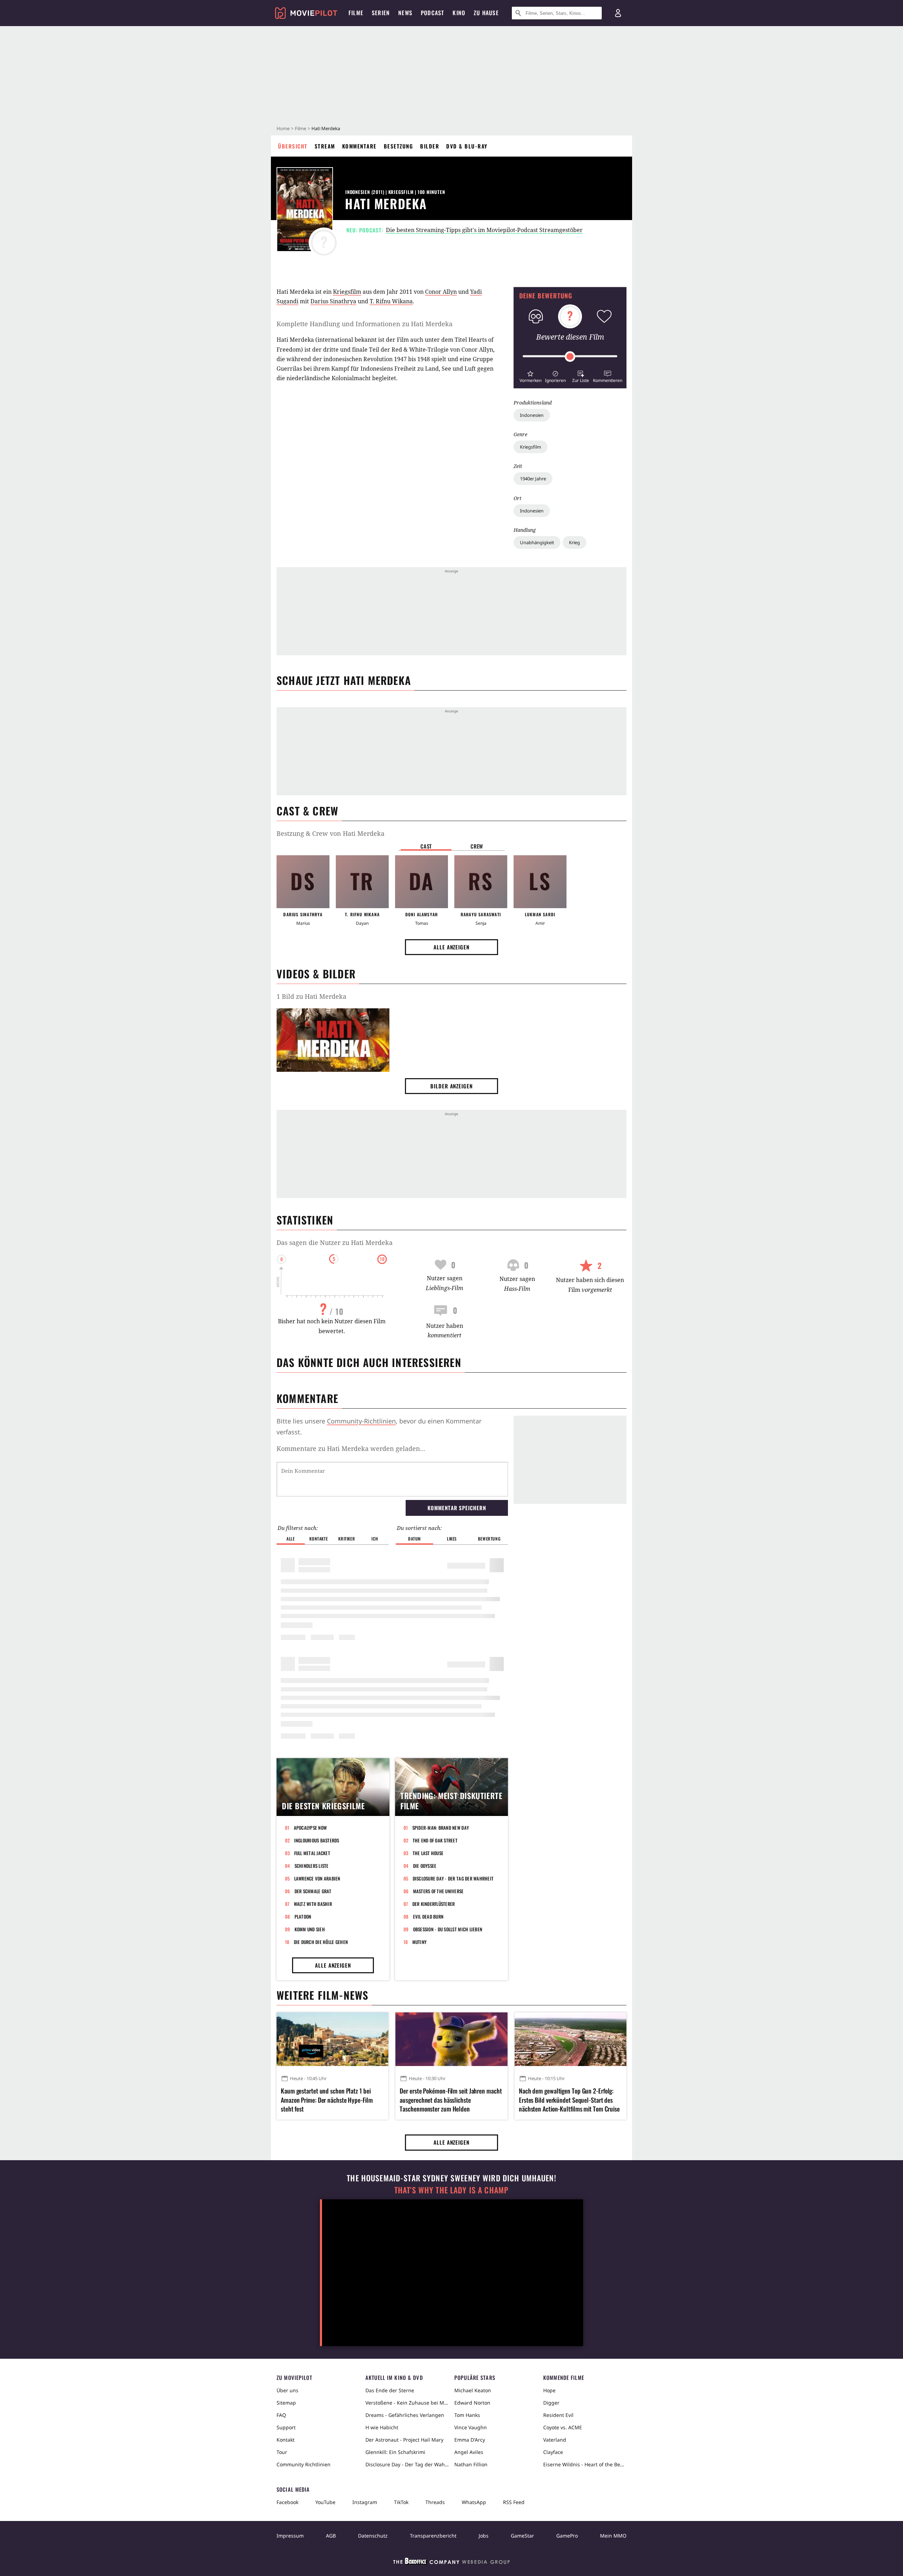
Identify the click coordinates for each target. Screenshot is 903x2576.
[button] (530, 376)
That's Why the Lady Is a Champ (451, 2190)
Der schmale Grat (313, 1891)
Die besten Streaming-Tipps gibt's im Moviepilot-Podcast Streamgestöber (484, 230)
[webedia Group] (451, 2563)
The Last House (428, 1853)
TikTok (401, 2502)
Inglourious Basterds (317, 1840)
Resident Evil (558, 2415)
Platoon (303, 1916)
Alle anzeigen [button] (451, 947)
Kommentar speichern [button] (457, 1508)
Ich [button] (375, 1539)
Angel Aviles (469, 2452)
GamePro (567, 2536)
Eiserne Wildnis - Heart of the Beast (585, 2464)
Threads (435, 2502)
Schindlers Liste (312, 1866)
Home (283, 128)
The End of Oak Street (435, 1840)
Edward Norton (472, 2403)
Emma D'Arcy (470, 2440)
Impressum (290, 2536)
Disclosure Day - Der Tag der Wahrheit (453, 1878)
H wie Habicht (382, 2427)
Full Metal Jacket (312, 1853)
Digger (551, 2403)
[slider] (570, 357)
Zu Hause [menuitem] (486, 13)
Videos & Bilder (316, 974)
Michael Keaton (473, 2390)
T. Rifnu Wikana (391, 301)
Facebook (287, 2502)
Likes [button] (452, 1539)
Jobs (484, 2536)
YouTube (325, 2502)
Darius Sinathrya (333, 301)
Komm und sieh (310, 1929)
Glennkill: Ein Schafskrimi (395, 2452)
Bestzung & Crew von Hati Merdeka (331, 833)
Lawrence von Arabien (317, 1878)
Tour (282, 2452)
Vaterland (555, 2440)
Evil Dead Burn (428, 1916)
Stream (325, 146)
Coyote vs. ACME (563, 2427)
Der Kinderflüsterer (434, 1904)
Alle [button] (290, 1539)
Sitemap (286, 2403)
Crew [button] (477, 846)
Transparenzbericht (433, 2536)
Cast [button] (426, 846)
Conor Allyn (441, 292)
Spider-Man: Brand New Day (441, 1828)
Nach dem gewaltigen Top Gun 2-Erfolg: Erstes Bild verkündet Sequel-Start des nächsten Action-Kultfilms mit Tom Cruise (569, 2100)
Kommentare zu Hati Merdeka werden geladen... (351, 1448)
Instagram (365, 2502)
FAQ (281, 2415)
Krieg (574, 542)
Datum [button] (414, 1539)
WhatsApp (474, 2502)
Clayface (553, 2452)
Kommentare (359, 146)
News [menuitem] (405, 13)
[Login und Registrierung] (618, 13)
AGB (331, 2536)
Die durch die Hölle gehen (321, 1942)
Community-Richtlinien (361, 1421)
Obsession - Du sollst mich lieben (448, 1929)
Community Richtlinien (304, 2464)
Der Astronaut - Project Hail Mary (404, 2440)
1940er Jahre (533, 479)
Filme (301, 128)
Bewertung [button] (489, 1539)
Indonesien (532, 415)
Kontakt (286, 2440)
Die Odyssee (425, 1866)
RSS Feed (514, 2502)
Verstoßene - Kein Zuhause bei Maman (407, 2403)
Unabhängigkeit (537, 542)
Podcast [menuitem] (432, 13)
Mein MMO (613, 2536)
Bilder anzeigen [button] (451, 1086)
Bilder (430, 146)
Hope (549, 2390)
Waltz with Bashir (313, 1904)
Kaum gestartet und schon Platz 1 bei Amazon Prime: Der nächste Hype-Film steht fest (327, 2100)
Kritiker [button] (347, 1539)
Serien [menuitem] (381, 13)
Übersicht (293, 146)
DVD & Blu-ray (467, 146)
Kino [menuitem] (459, 13)
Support (286, 2427)
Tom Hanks (467, 2415)
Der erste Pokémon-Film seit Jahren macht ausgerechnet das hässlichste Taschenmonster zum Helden (451, 2100)
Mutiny (420, 1942)
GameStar (522, 2536)
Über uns (287, 2390)
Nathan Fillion (471, 2464)
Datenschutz (373, 2536)
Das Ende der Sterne (390, 2390)
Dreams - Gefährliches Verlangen (405, 2415)
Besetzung (399, 146)
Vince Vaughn (471, 2427)
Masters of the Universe (438, 1891)
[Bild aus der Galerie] (333, 1041)
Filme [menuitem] (356, 13)
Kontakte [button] (319, 1539)
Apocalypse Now (310, 1828)
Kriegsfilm (531, 447)
